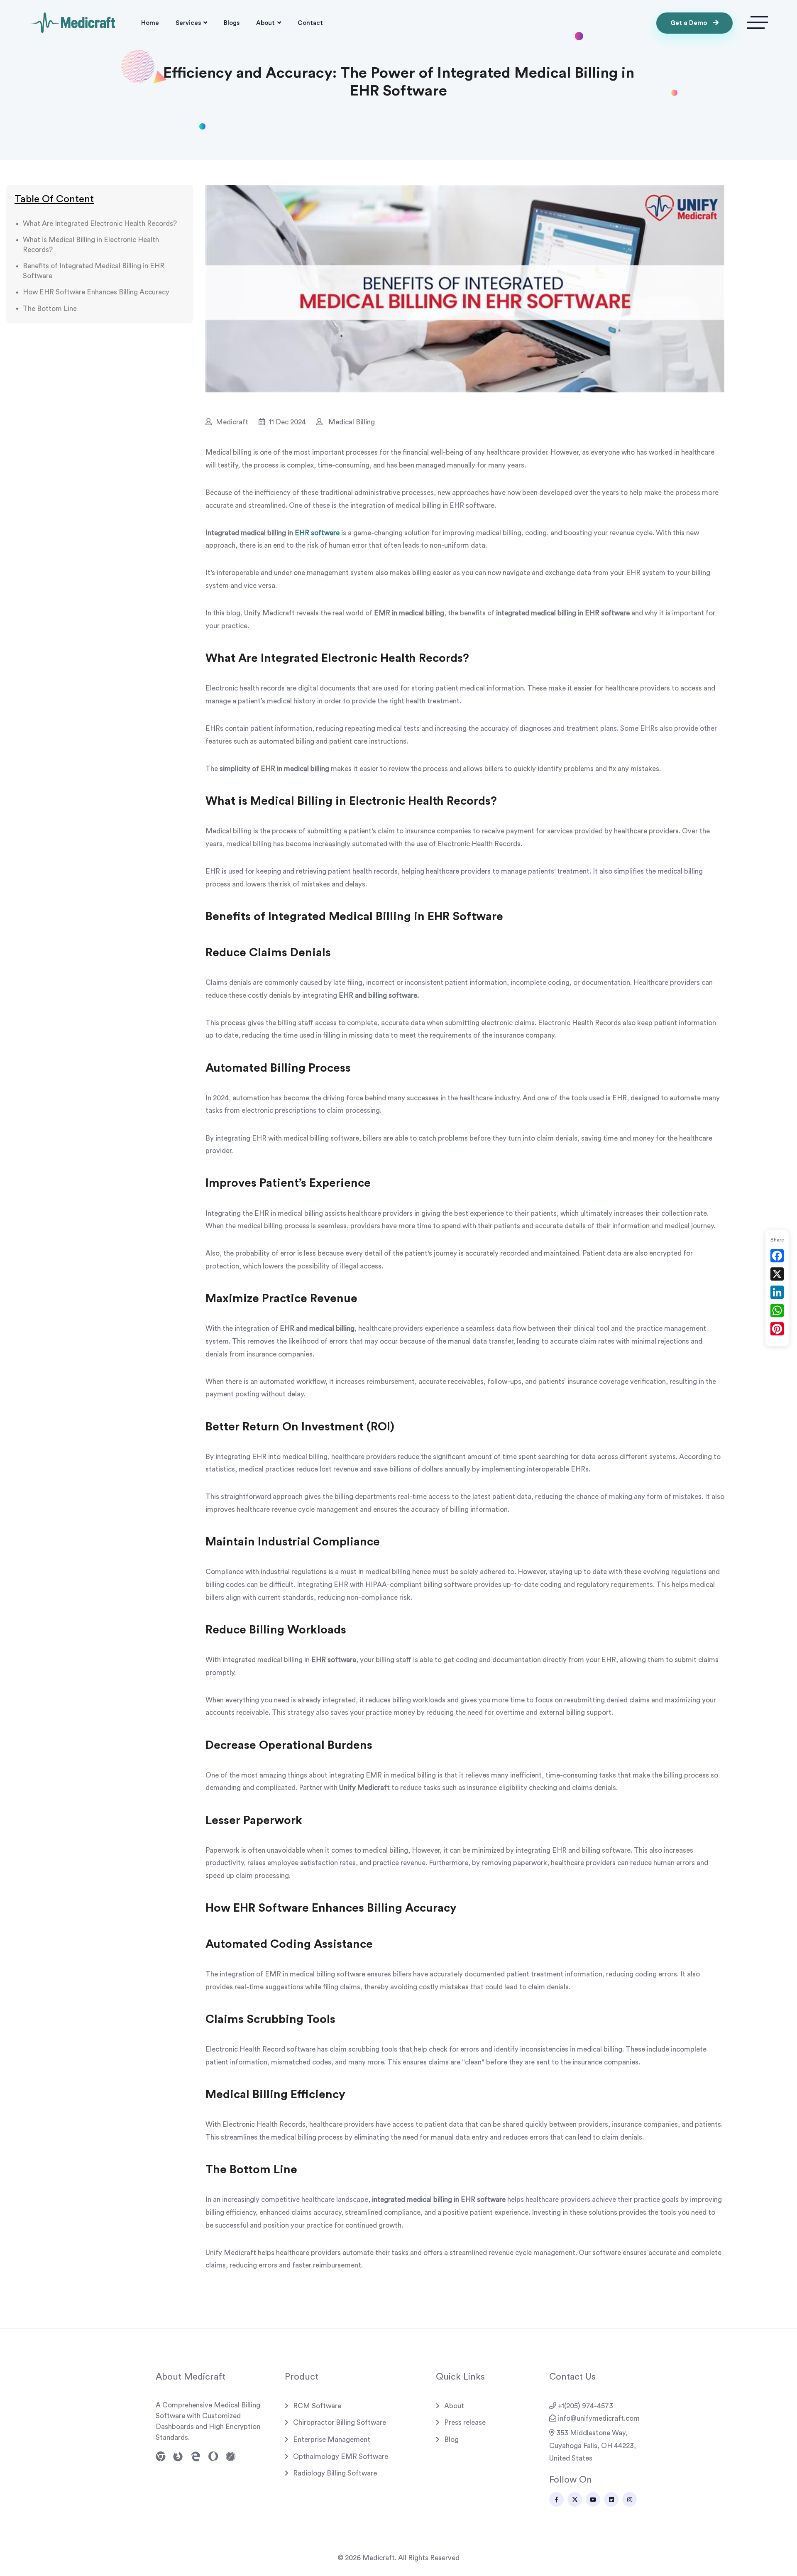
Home (150, 23)
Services (188, 23)
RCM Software (317, 2406)
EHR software (317, 533)
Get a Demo (690, 23)
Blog (451, 2440)
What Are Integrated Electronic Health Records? (100, 224)
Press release (465, 2423)
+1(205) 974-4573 (586, 2406)
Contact (310, 23)
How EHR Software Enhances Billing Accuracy (96, 293)
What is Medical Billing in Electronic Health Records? (91, 245)
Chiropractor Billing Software (340, 2423)
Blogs (232, 23)
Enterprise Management (332, 2440)
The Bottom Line (50, 309)
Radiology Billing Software (335, 2473)
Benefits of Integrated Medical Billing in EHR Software (94, 271)
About (265, 23)
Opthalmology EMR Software (341, 2457)
